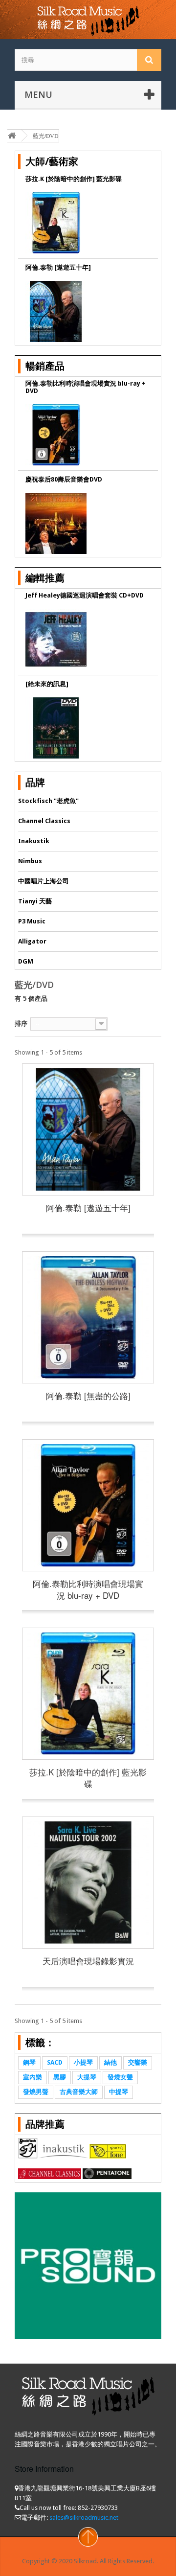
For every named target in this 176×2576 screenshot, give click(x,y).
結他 (110, 2062)
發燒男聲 (36, 2092)
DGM (26, 961)
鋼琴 (29, 2062)
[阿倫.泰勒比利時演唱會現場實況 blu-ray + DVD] (88, 1505)
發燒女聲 (120, 2077)
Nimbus (30, 861)
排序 (21, 1023)
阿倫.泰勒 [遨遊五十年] (88, 1207)
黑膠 (60, 2077)
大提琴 (87, 2077)
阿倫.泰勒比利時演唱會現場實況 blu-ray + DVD (88, 1589)
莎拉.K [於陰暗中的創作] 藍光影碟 (88, 1778)
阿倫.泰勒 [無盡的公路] (88, 1395)
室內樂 (33, 2077)
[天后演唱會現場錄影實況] (88, 1883)
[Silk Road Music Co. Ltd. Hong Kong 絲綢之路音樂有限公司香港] (88, 20)
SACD (55, 2062)
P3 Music (32, 921)
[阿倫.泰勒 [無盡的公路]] (88, 1317)
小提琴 (83, 2062)
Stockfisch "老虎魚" (48, 801)
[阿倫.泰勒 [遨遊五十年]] (88, 1129)
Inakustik (34, 841)
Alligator (32, 941)
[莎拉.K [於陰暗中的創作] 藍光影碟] (88, 1694)
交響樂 (138, 2062)
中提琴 (119, 2092)
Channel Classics (44, 821)
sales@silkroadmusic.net (84, 2518)
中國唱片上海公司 (44, 881)
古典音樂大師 (79, 2092)
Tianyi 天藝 (35, 901)
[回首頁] (12, 136)
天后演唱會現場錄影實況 (88, 1961)
